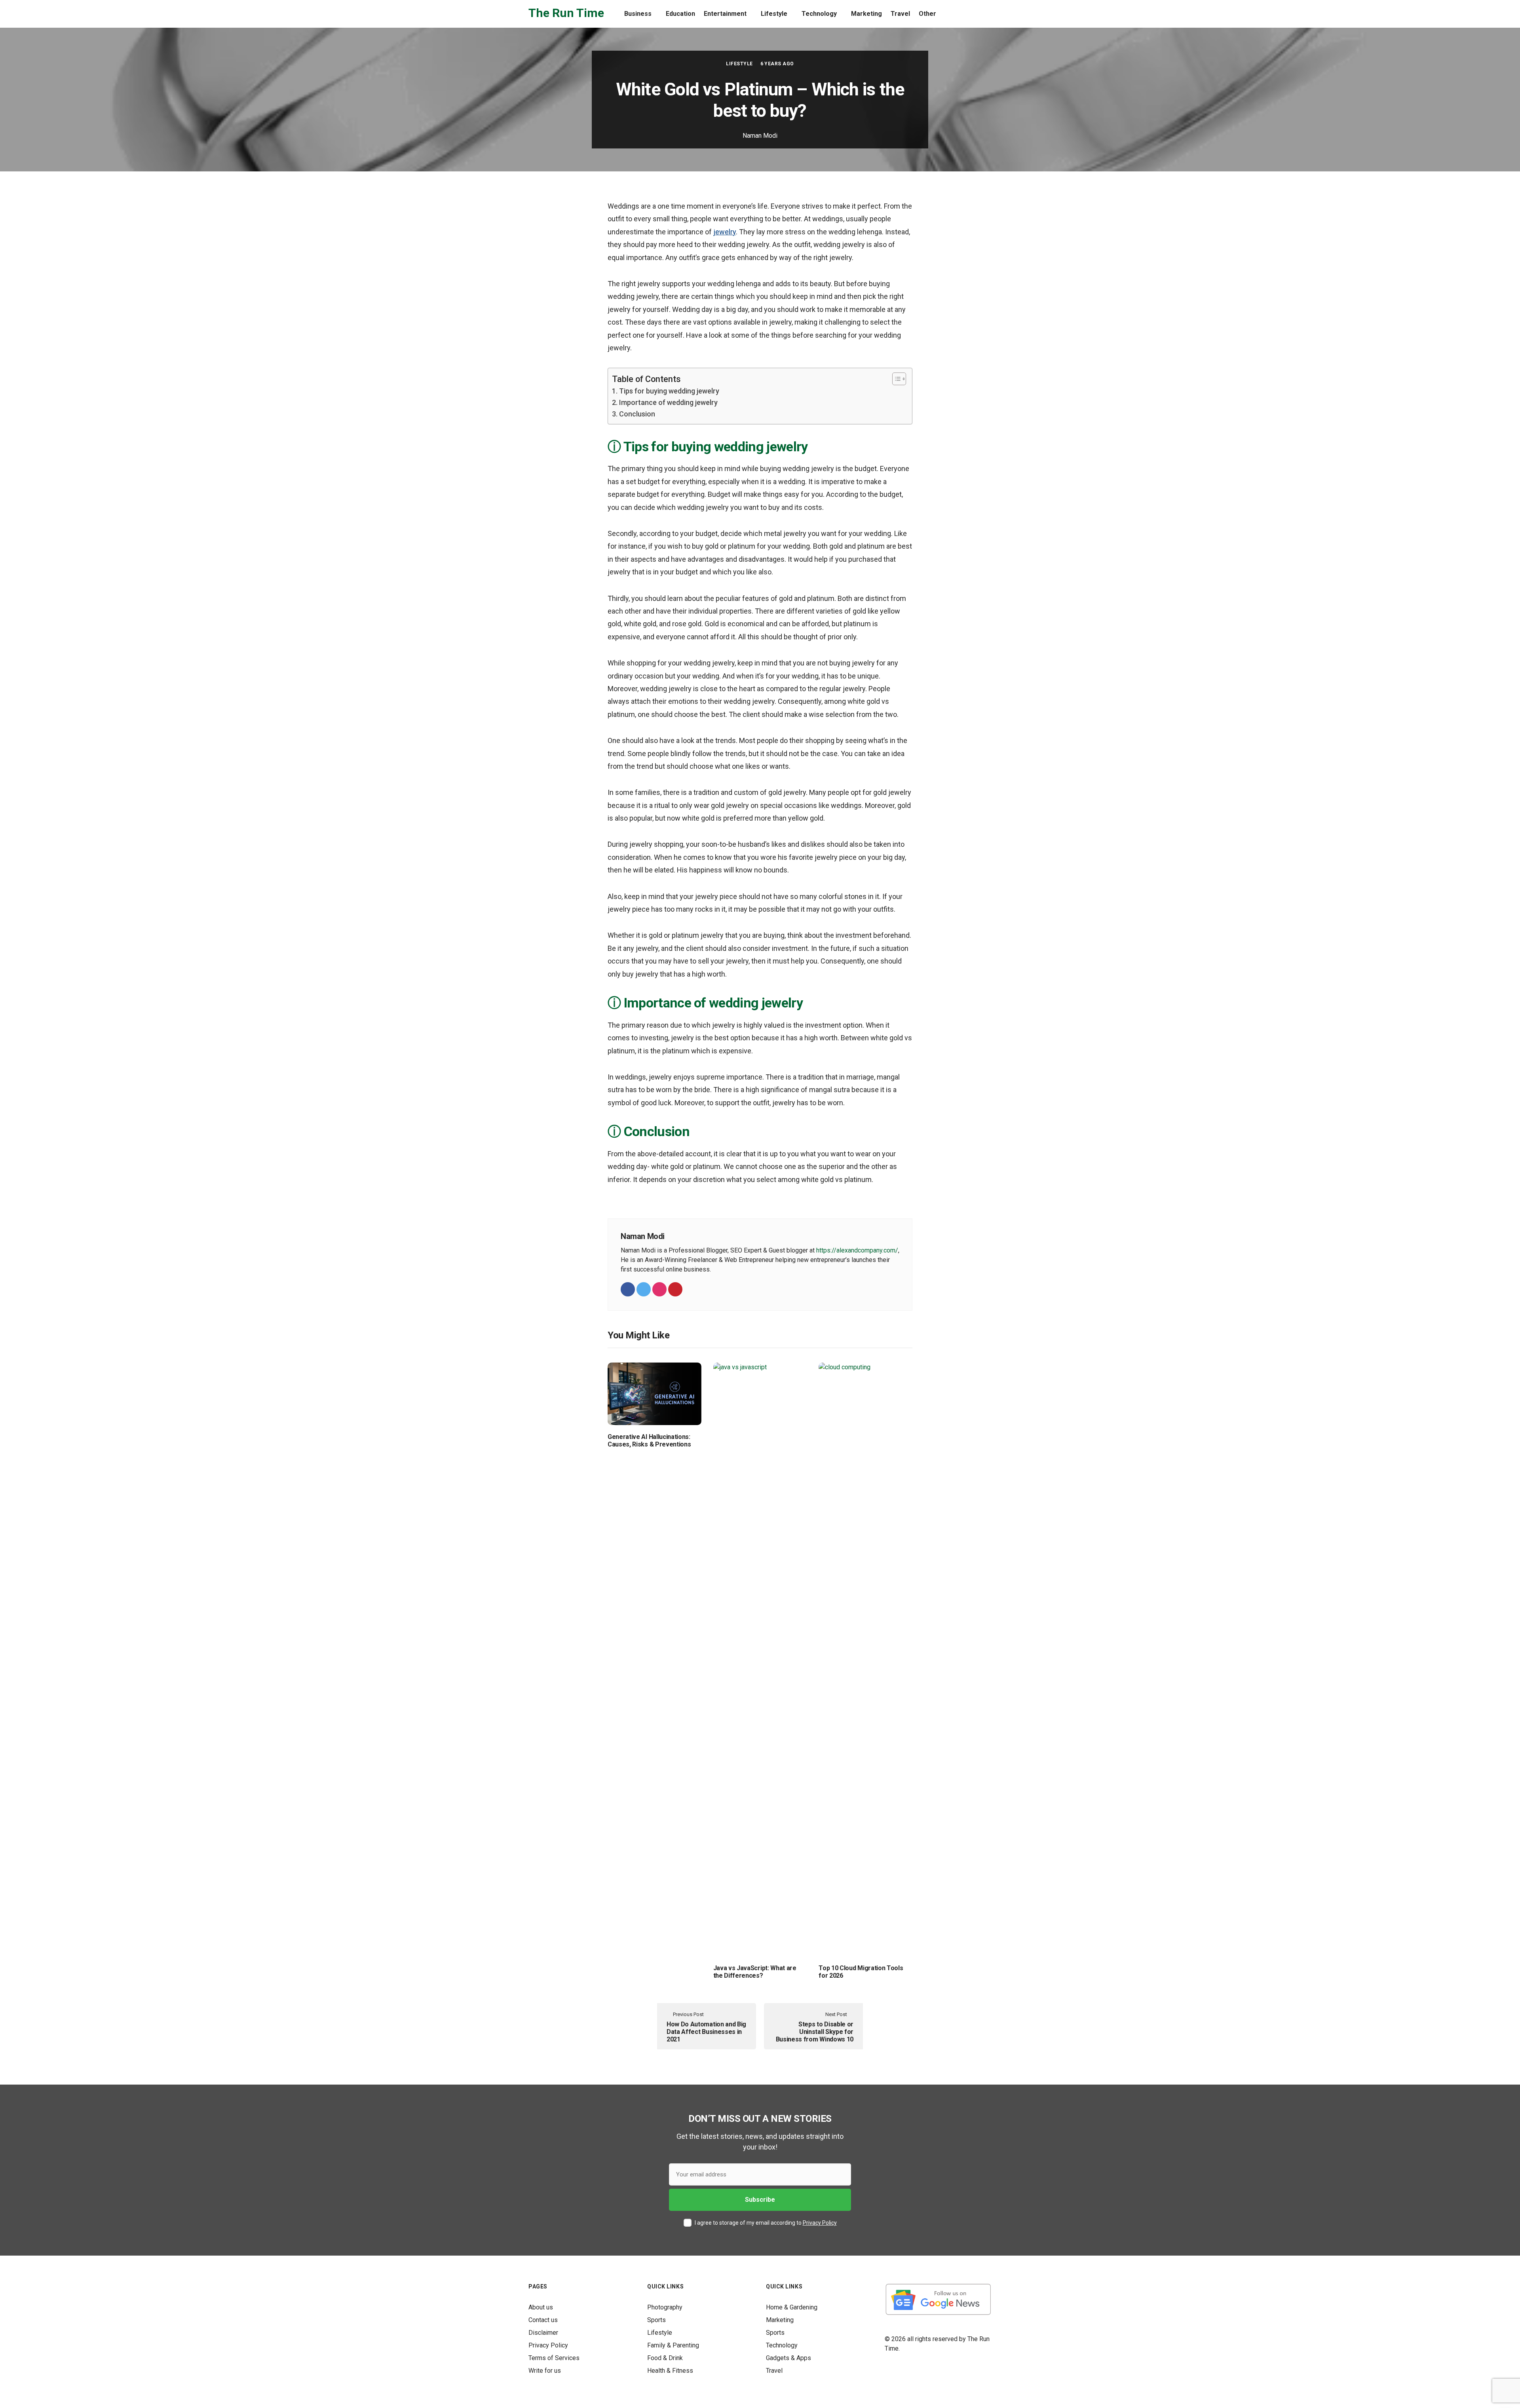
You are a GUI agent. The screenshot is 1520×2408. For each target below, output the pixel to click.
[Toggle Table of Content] (895, 379)
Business (638, 14)
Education (680, 14)
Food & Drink (665, 2358)
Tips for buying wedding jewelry (669, 391)
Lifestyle (774, 14)
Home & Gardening (792, 2307)
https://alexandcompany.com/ (857, 1250)
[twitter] (644, 1289)
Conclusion (637, 414)
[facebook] (628, 1289)
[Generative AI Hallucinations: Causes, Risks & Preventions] (655, 1393)
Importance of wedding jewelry (668, 402)
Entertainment (725, 14)
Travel (900, 14)
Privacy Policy (820, 2223)
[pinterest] (675, 1289)
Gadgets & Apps (788, 2358)
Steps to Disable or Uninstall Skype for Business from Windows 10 (815, 2032)
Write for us (545, 2371)
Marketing (866, 14)
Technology (819, 14)
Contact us (543, 2320)
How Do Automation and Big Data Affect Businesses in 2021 (706, 2032)
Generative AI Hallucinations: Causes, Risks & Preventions (649, 1441)
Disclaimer (543, 2333)
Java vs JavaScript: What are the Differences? (755, 1972)
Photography (665, 2307)
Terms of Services (554, 2358)
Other (927, 14)
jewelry (725, 232)
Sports (656, 2320)
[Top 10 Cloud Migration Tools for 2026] (865, 1659)
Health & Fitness (670, 2371)
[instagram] (659, 1289)
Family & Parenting (673, 2345)
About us (541, 2307)
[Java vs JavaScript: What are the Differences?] (760, 1659)
